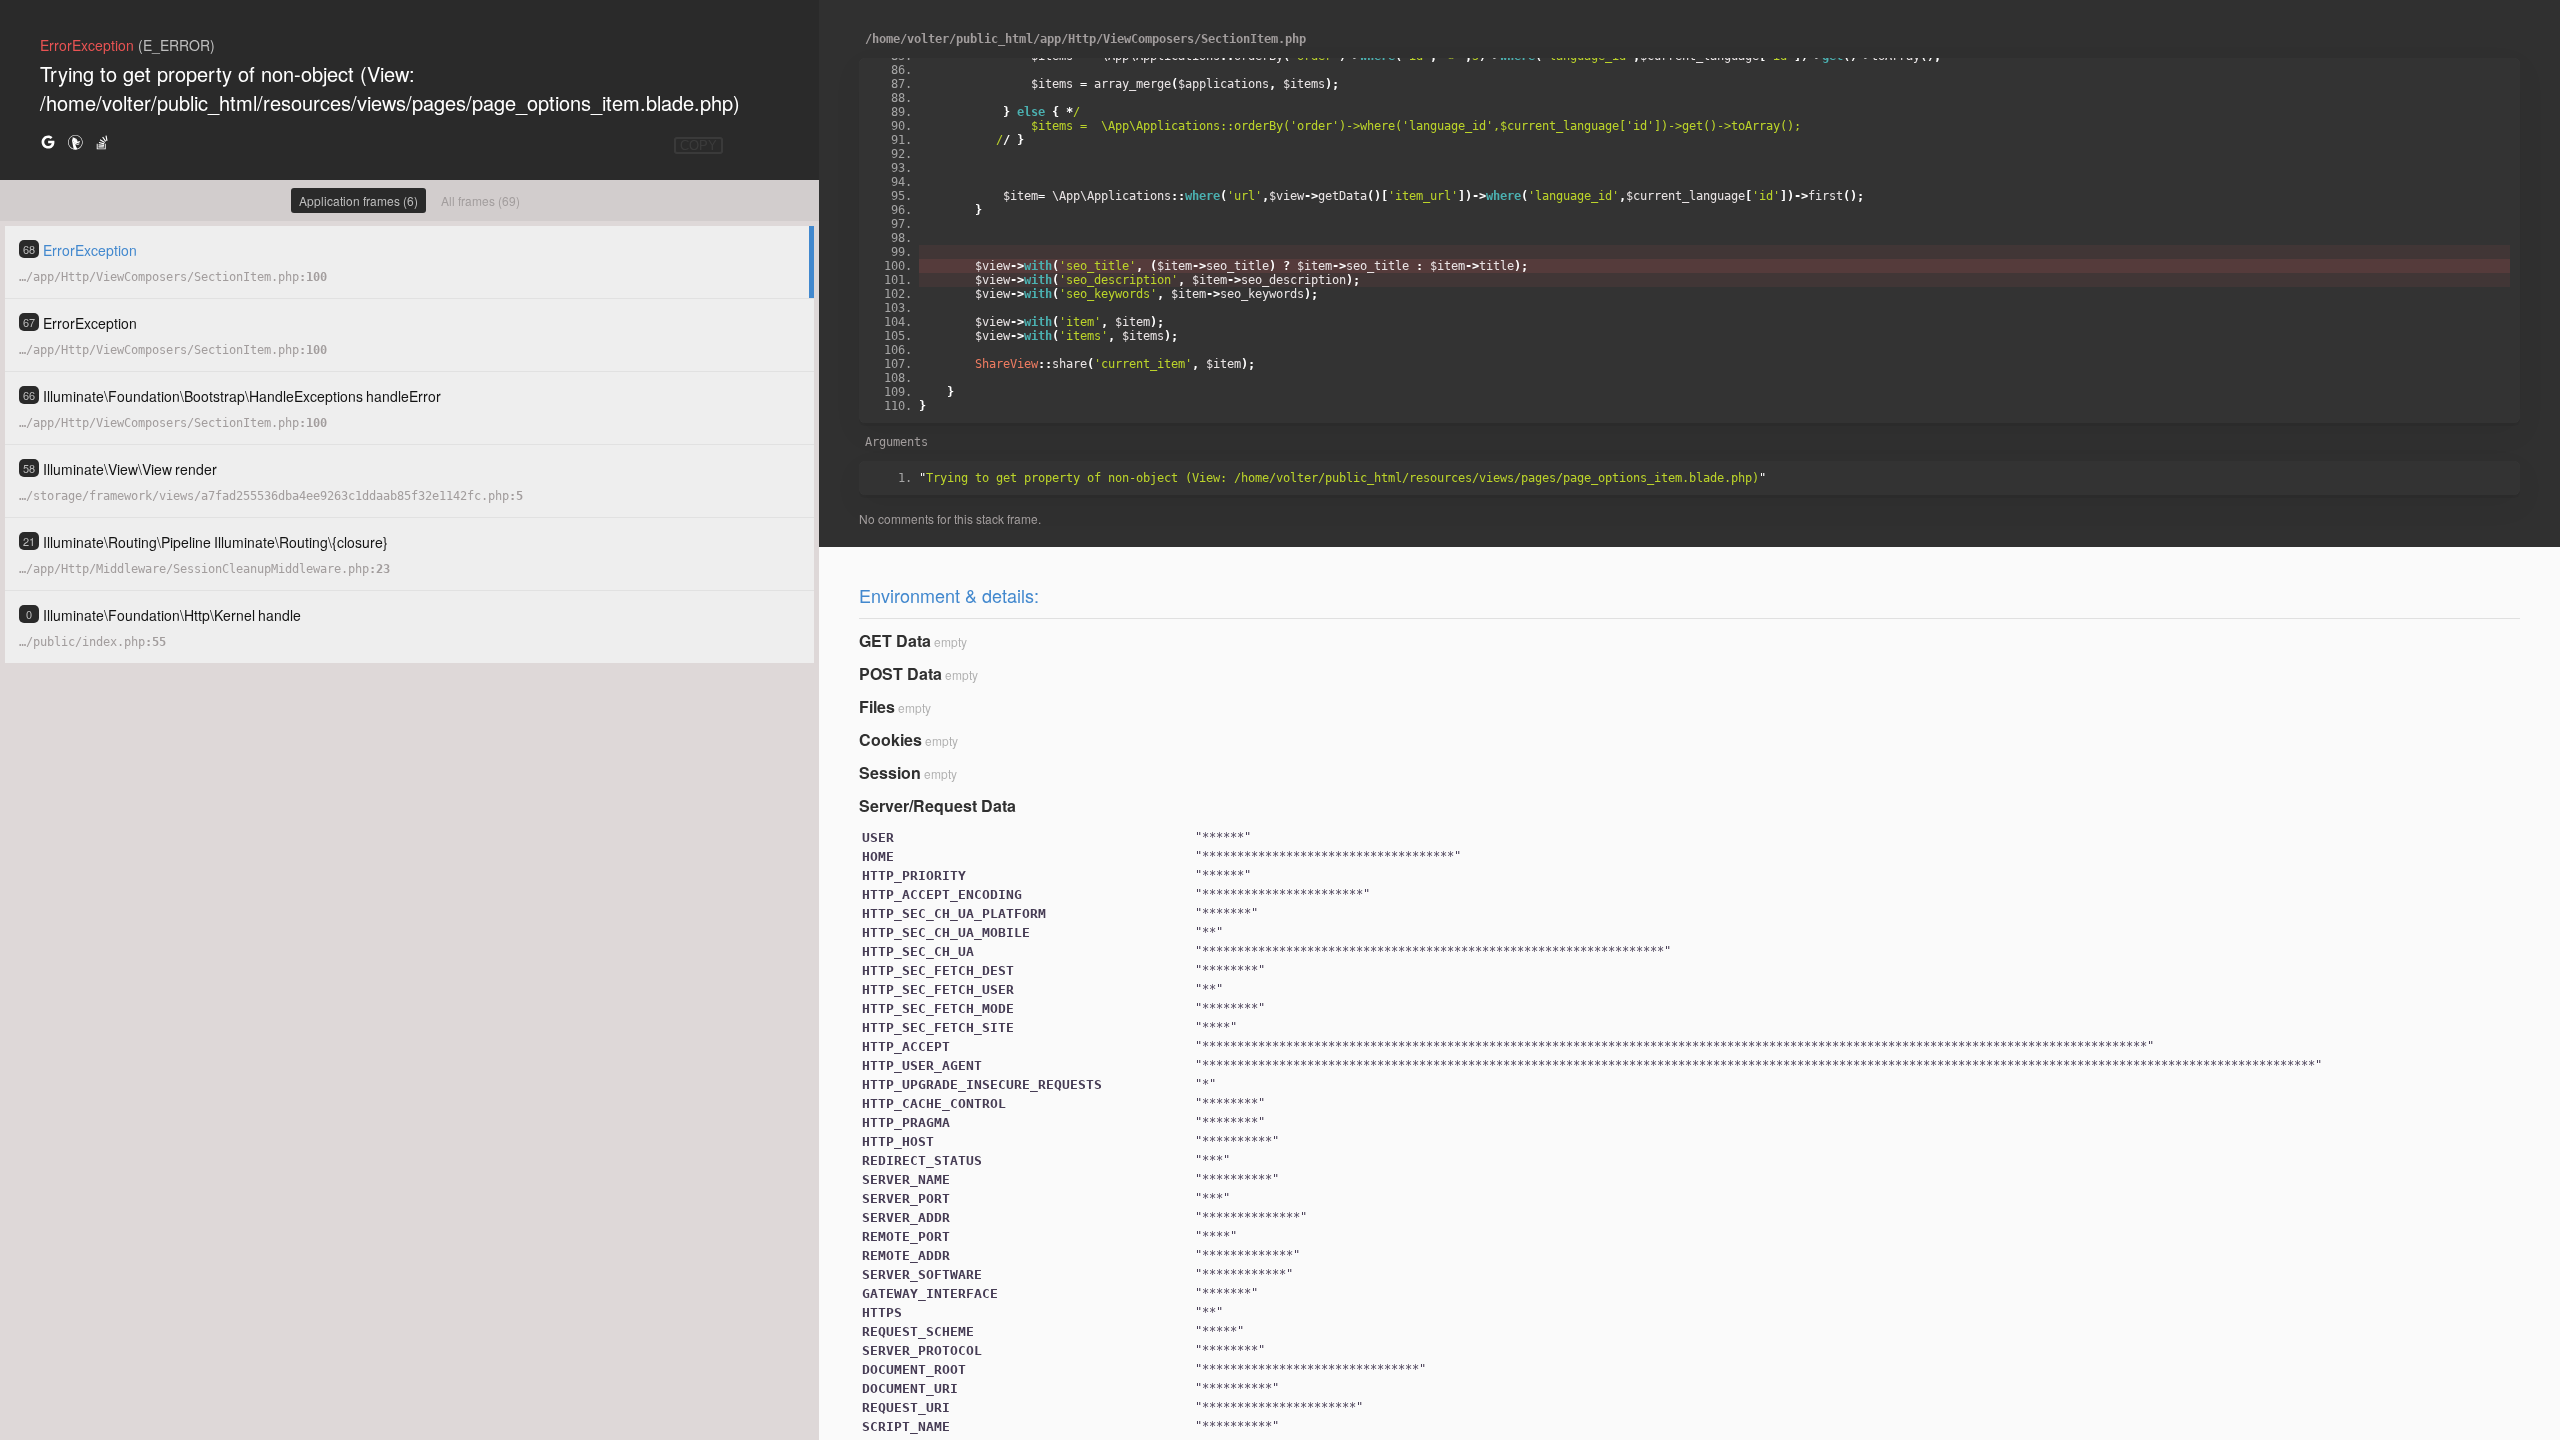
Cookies (890, 739)
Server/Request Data (937, 805)
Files (877, 706)
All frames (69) (480, 200)
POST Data (900, 673)
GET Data (895, 640)
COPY (698, 145)
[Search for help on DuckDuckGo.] (75, 141)
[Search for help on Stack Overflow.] (102, 141)
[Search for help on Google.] (48, 141)
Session (890, 772)
